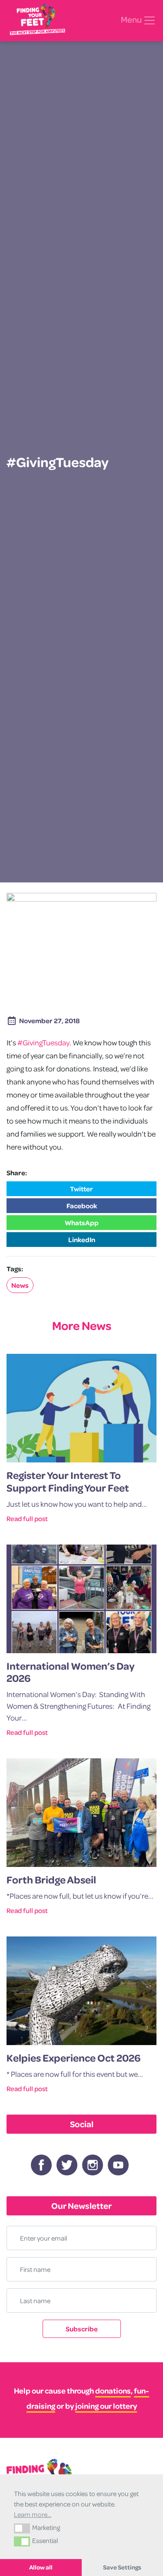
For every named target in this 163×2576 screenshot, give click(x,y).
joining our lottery (106, 2406)
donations (113, 2391)
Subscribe (82, 2329)
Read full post (27, 1518)
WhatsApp (82, 1223)
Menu (132, 20)
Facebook (82, 1206)
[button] (22, 2528)
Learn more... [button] (33, 2514)
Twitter (81, 1189)
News (20, 1285)
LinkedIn (82, 1240)
